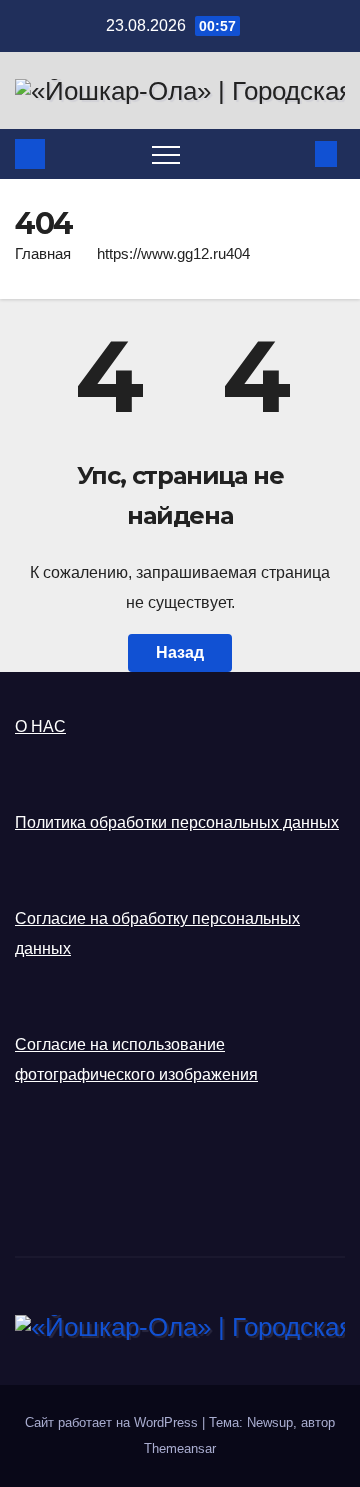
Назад (180, 652)
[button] (293, 153)
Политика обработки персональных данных (177, 822)
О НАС (40, 726)
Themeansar (180, 1448)
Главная (43, 253)
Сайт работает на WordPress (113, 1422)
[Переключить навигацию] (166, 154)
